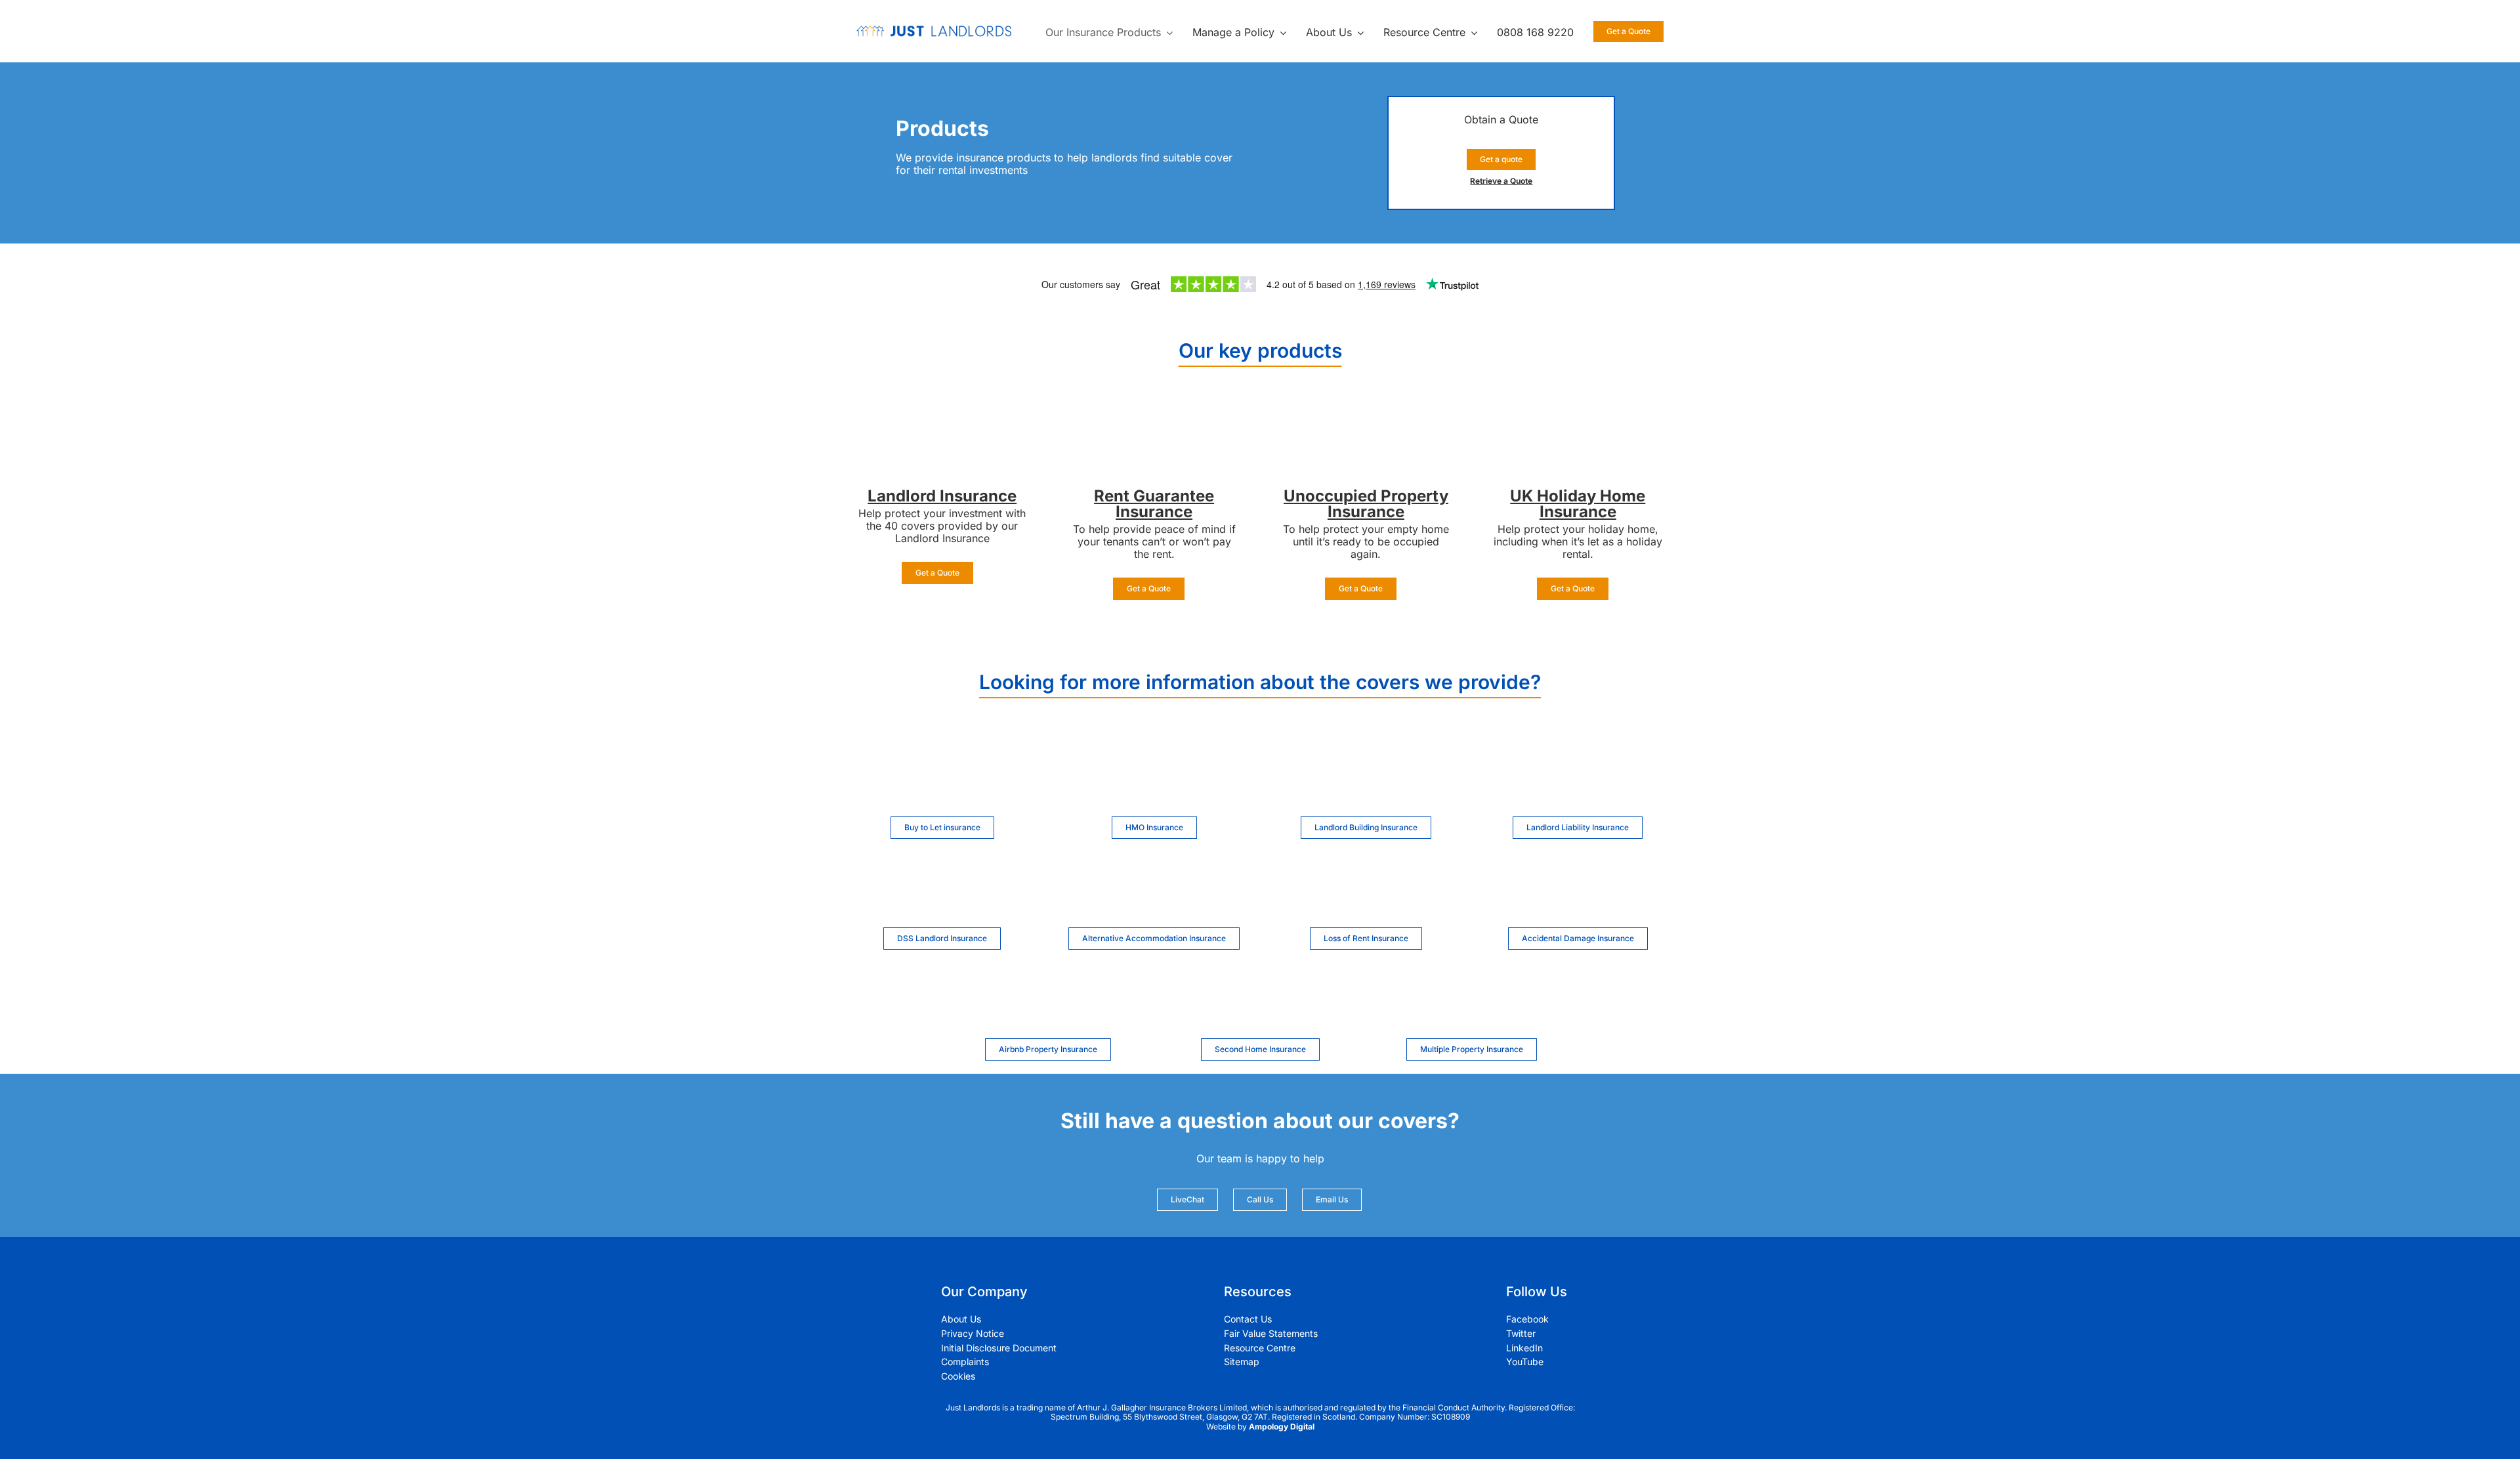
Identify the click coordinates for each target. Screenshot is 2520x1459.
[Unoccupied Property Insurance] (1366, 415)
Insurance (978, 496)
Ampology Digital (1282, 1427)
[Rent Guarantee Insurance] (1154, 415)
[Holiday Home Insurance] (1578, 415)
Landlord (904, 496)
